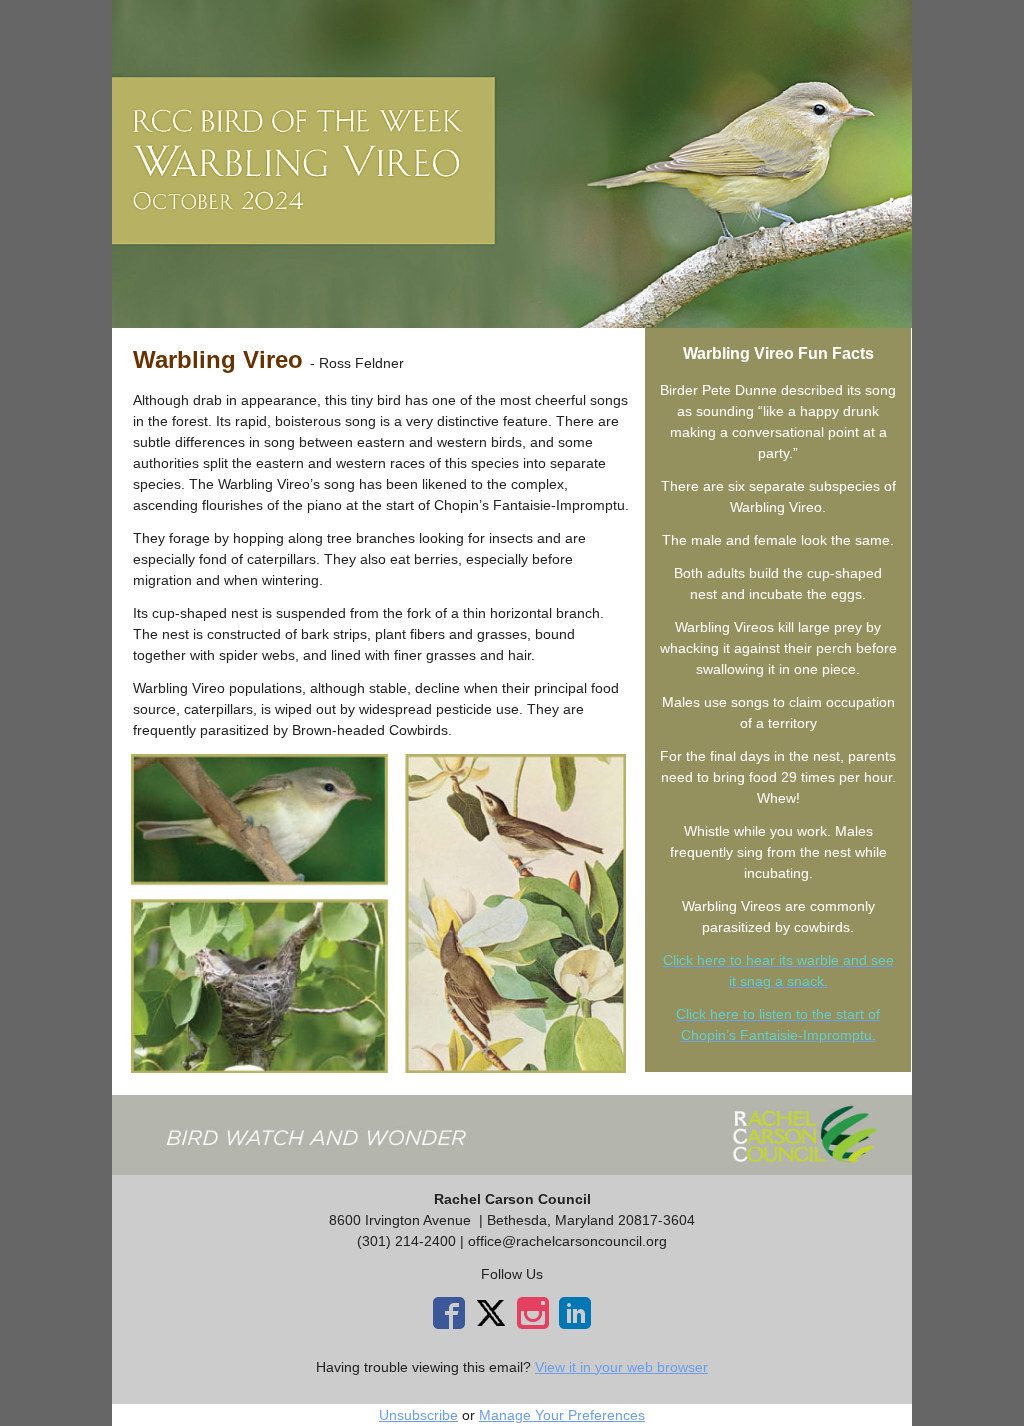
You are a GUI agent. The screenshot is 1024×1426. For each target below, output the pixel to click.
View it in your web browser (621, 1367)
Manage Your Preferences (562, 1415)
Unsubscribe (418, 1415)
